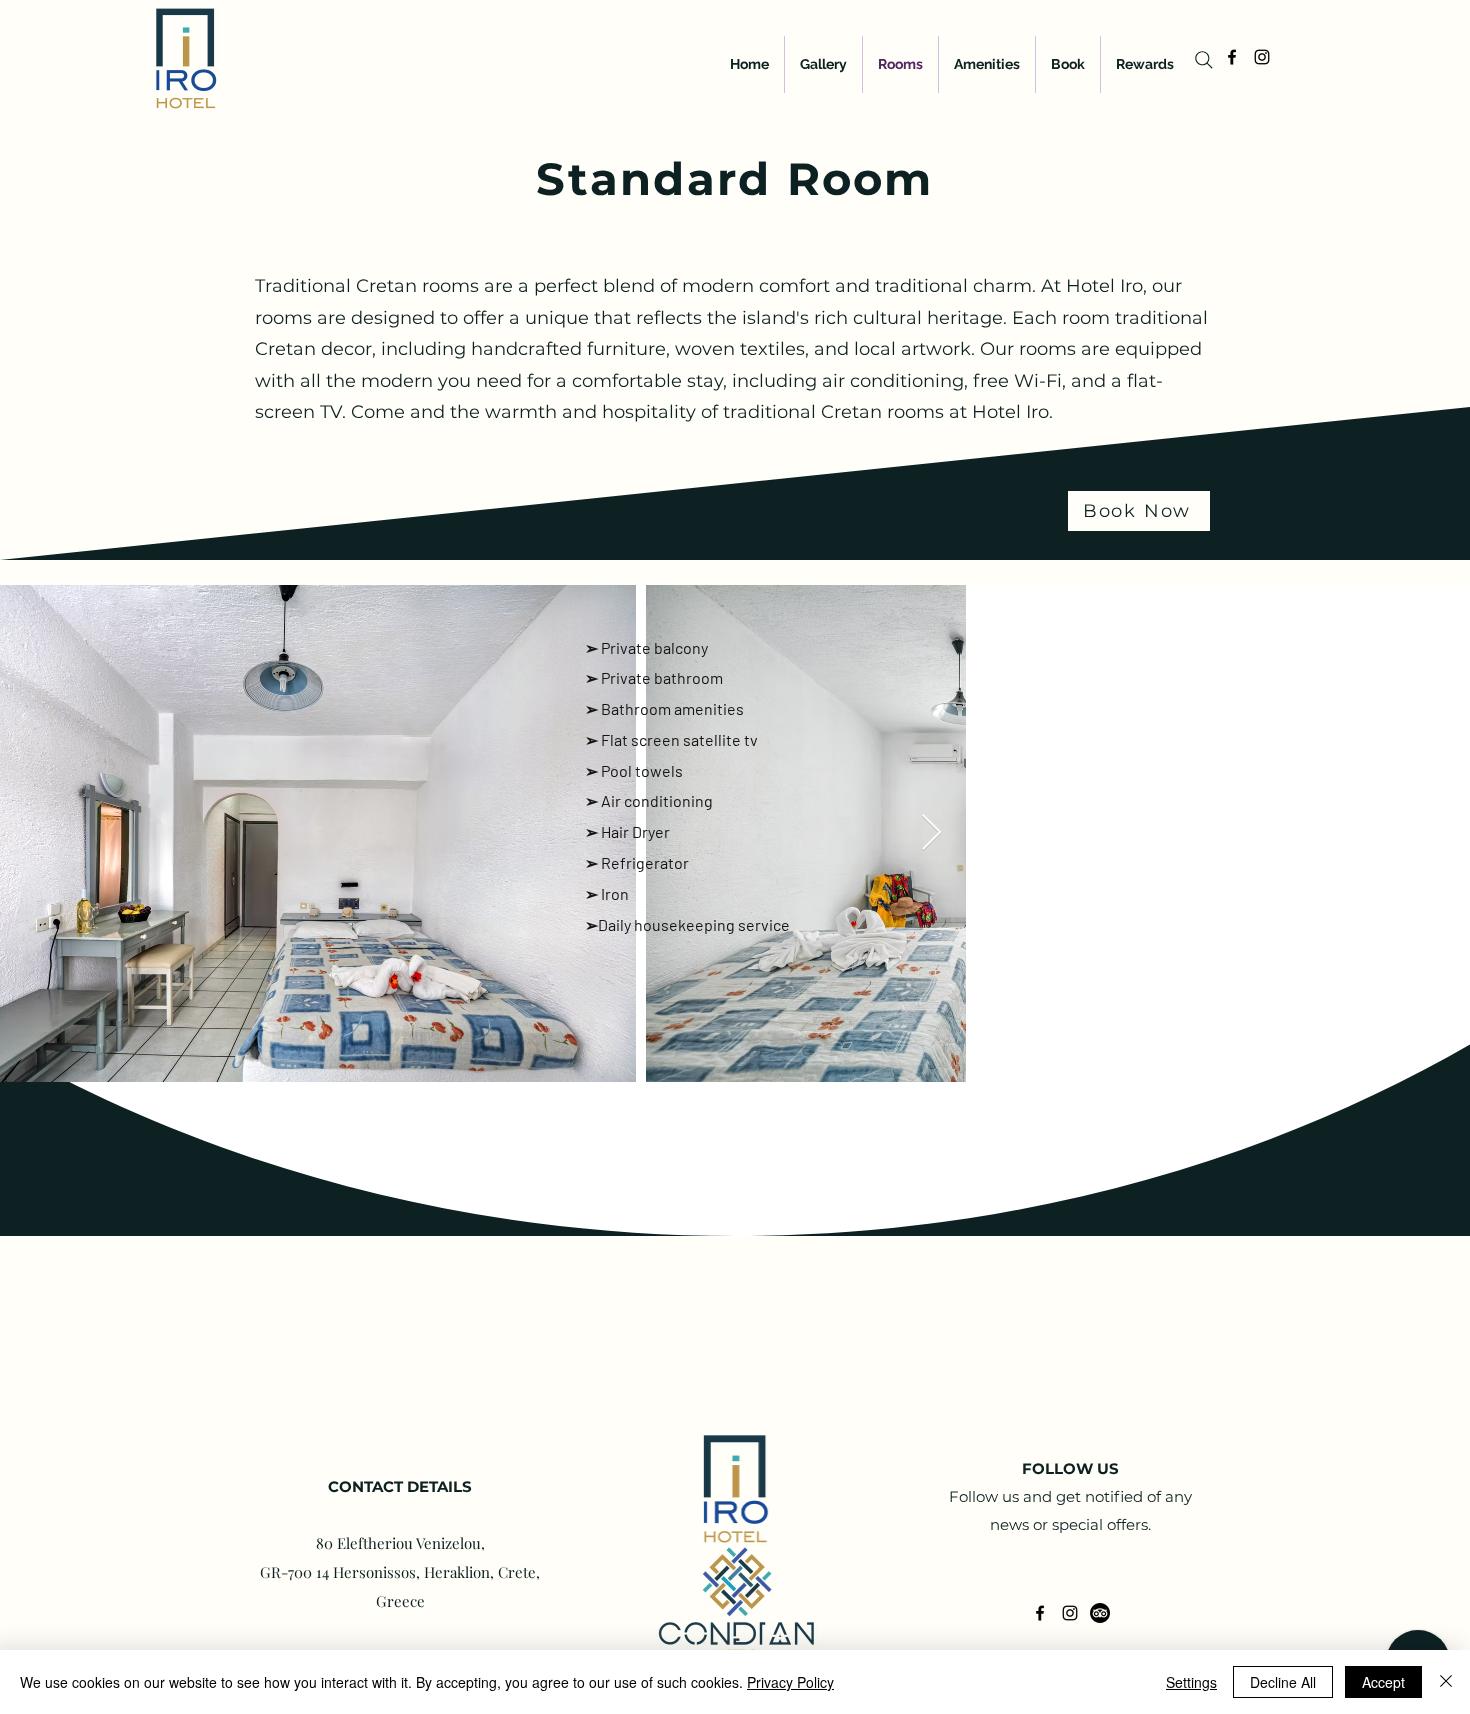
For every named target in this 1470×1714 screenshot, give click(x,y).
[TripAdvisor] (1100, 1613)
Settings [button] (1191, 1682)
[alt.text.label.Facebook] (1232, 57)
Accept (1383, 1682)
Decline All (1283, 1682)
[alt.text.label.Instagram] (1262, 57)
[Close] (1446, 1682)
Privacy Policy (790, 1682)
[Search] (1204, 60)
